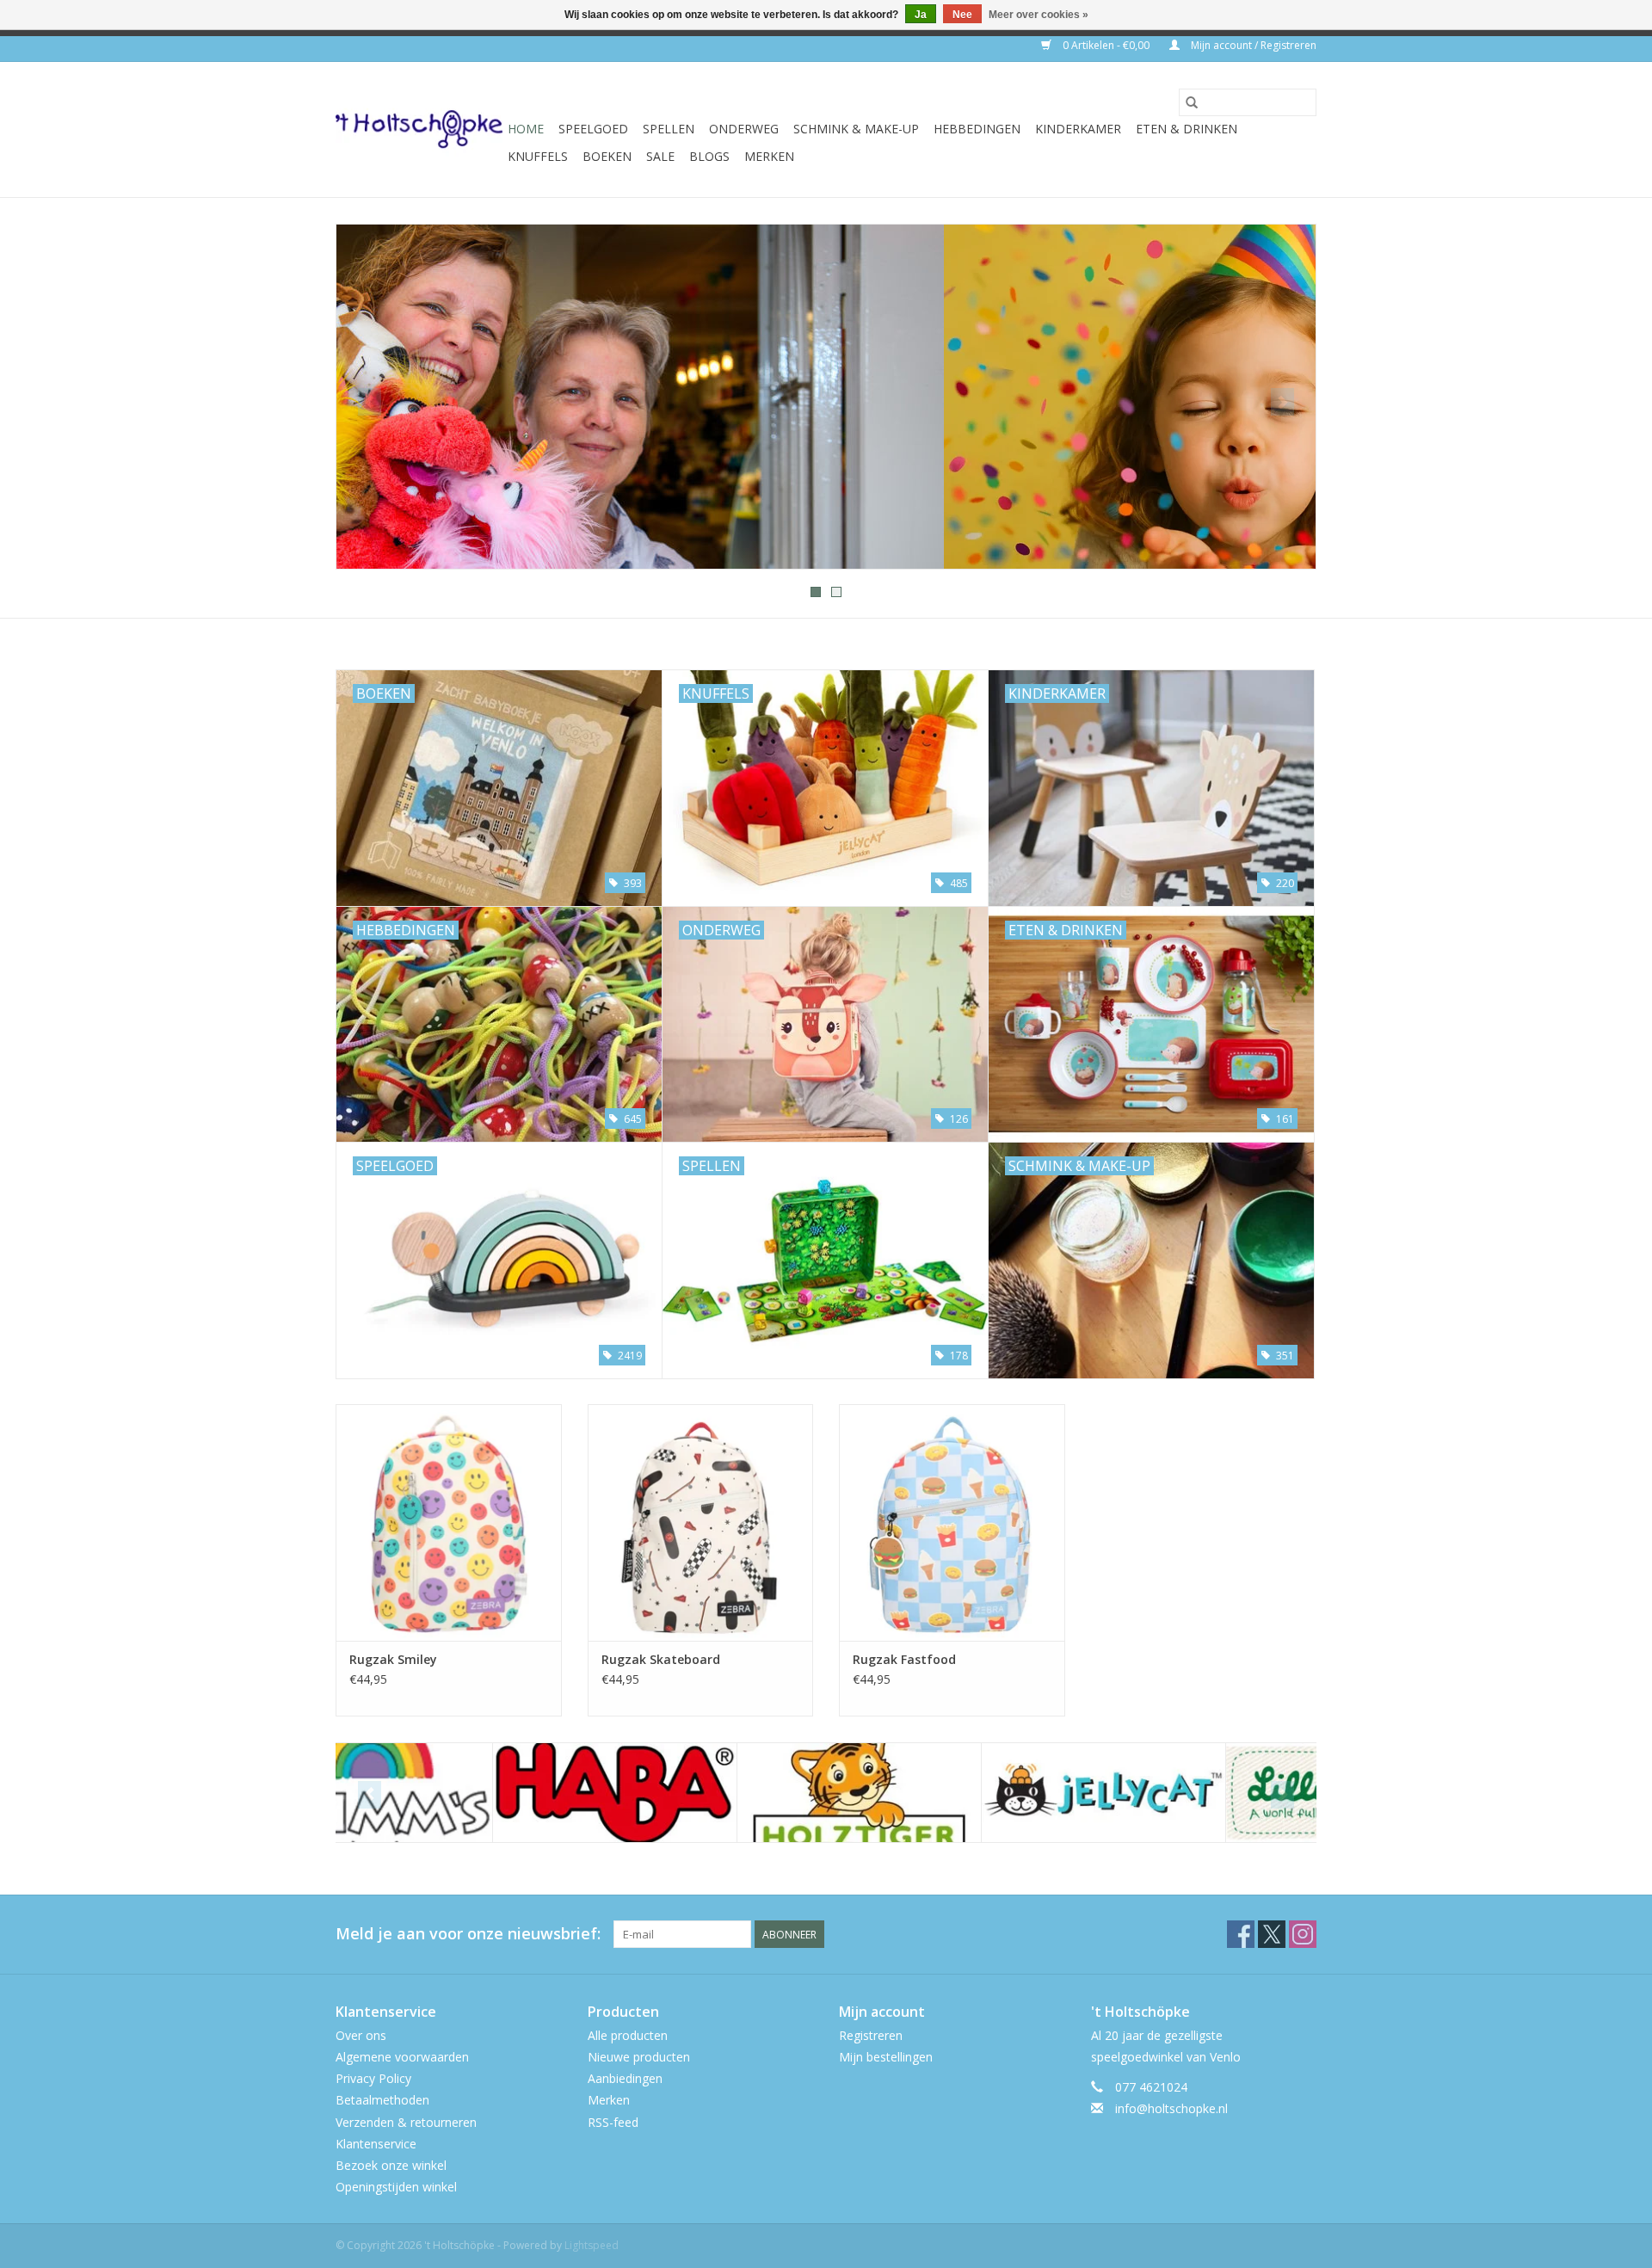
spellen (669, 129)
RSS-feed (613, 2122)
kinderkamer (1078, 129)
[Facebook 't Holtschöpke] (1241, 1934)
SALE (660, 156)
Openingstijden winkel (396, 2187)
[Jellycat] (947, 1793)
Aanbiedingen (625, 2078)
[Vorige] (370, 402)
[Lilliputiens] (1191, 1793)
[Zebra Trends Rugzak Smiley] (449, 1522)
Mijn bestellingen (886, 2057)
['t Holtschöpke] (419, 129)
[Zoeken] (1192, 102)
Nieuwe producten (639, 2057)
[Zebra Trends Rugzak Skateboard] (701, 1522)
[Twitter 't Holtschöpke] (1272, 1934)
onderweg (744, 129)
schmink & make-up (856, 129)
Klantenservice (376, 2144)
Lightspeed (592, 2245)
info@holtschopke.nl (1171, 2108)
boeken (607, 156)
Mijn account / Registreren (1252, 45)
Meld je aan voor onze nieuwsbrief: (468, 1934)
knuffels (538, 156)
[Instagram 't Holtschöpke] (1303, 1934)
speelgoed (593, 129)
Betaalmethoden (382, 2100)
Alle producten (628, 2035)
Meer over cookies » (1039, 15)
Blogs (709, 156)
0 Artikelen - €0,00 (1106, 45)
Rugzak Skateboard (661, 1659)
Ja (921, 15)
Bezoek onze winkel (391, 2165)
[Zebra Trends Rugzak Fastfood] (952, 1522)
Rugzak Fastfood (904, 1659)
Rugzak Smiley (393, 1659)
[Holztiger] (703, 1793)
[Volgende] (1282, 402)
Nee (962, 15)
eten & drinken (1187, 129)
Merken (769, 156)
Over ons (361, 2035)
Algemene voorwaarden (402, 2057)
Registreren (871, 2035)
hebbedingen (977, 129)
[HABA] (458, 1793)
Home (526, 129)
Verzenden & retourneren (406, 2122)
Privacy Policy (373, 2078)
